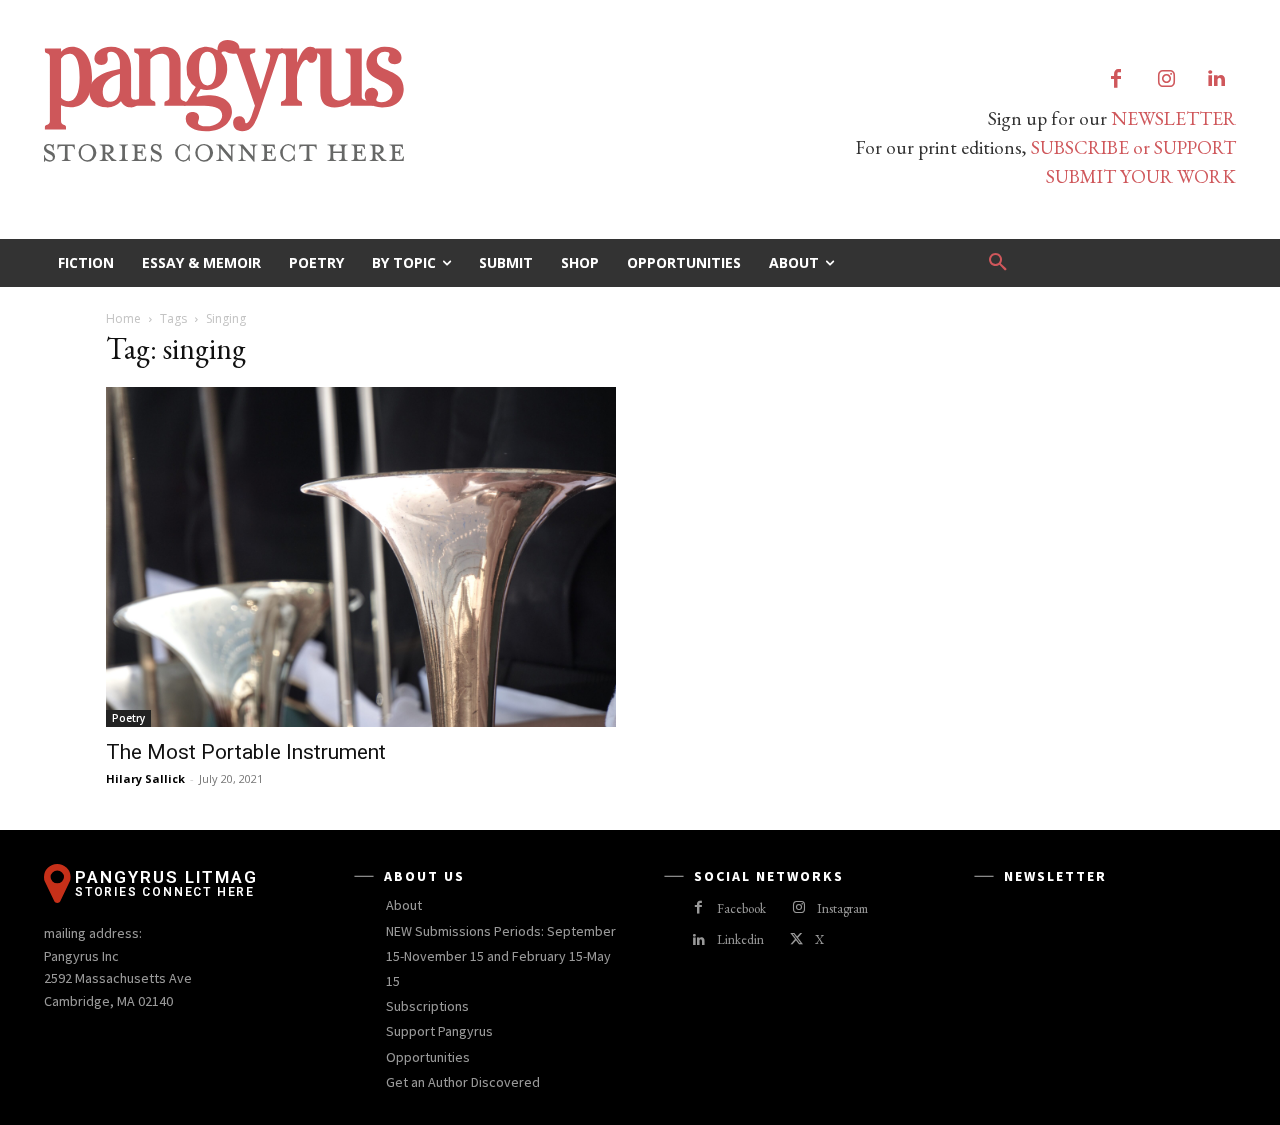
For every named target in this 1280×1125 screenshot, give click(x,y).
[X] (796, 940)
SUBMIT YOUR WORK (1141, 176)
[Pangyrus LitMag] (330, 101)
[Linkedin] (1216, 80)
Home (123, 318)
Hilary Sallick (145, 778)
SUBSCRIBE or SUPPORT (1133, 147)
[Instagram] (1166, 80)
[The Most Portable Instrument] (361, 557)
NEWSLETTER (1173, 118)
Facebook (741, 908)
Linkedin (740, 939)
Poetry (128, 718)
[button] (998, 263)
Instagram (842, 908)
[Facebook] (1116, 80)
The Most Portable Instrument (246, 752)
